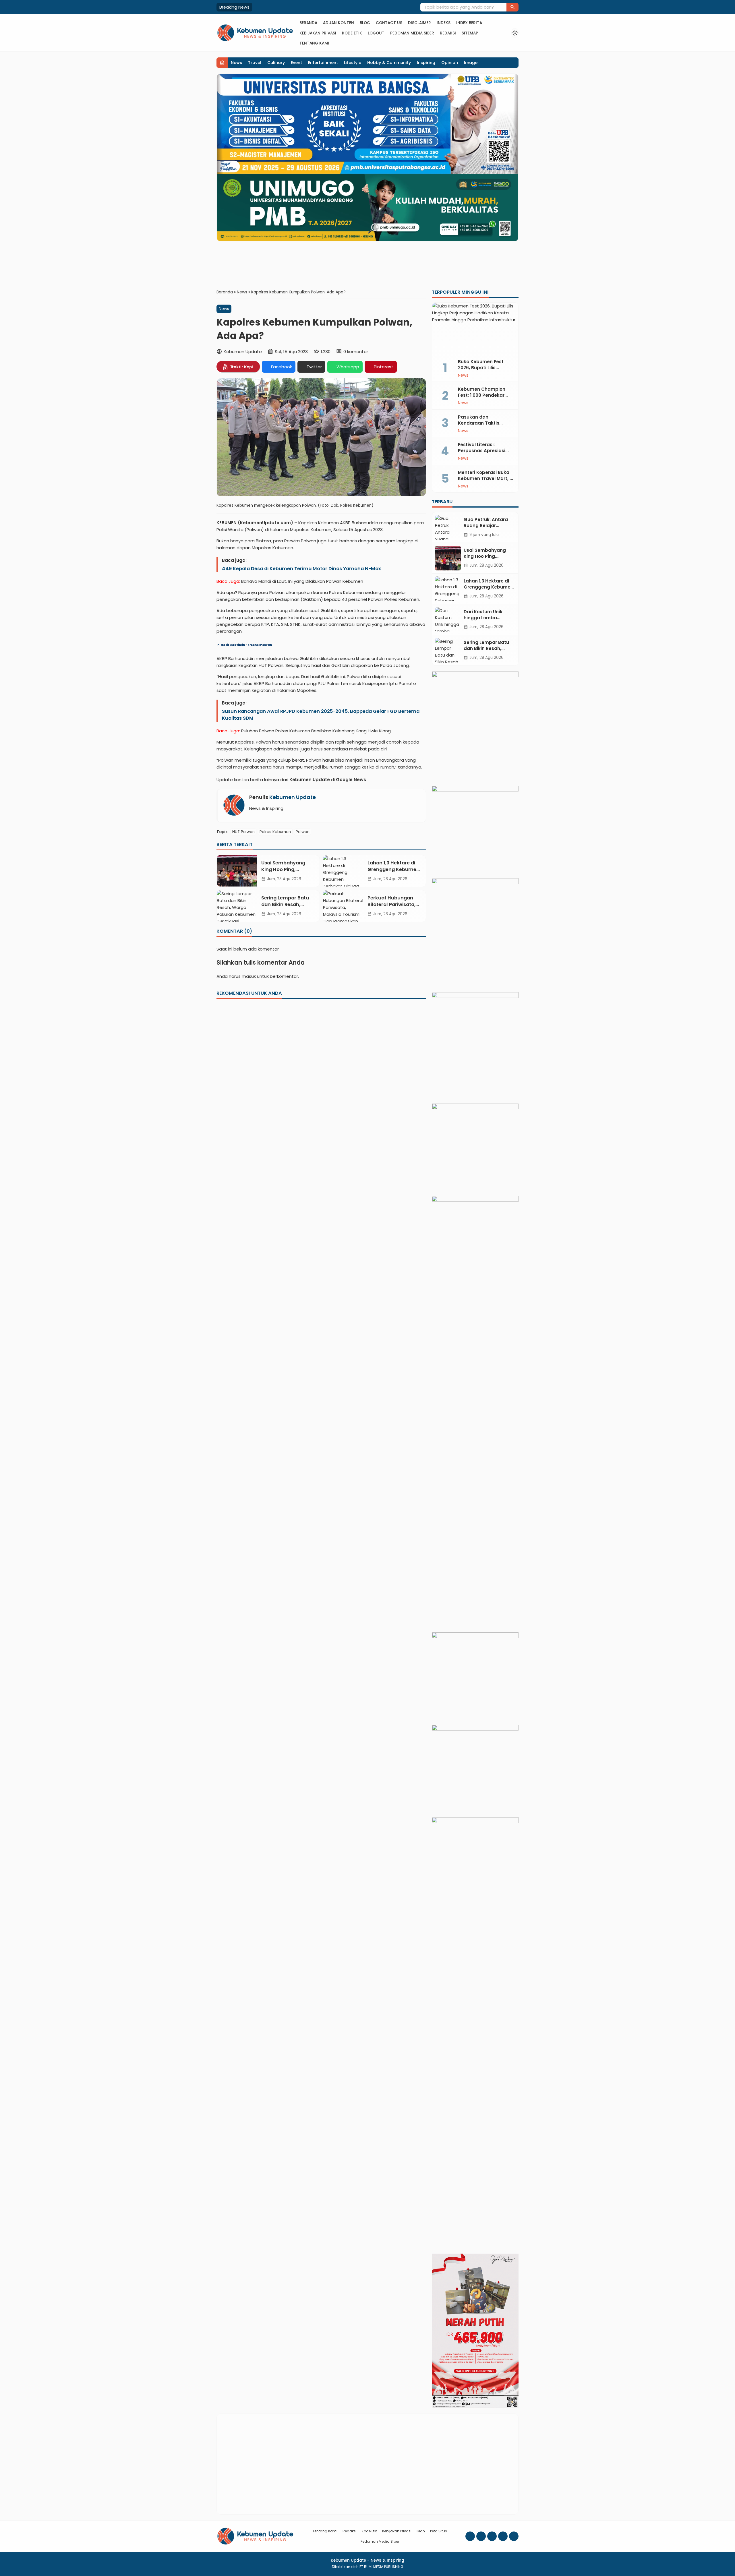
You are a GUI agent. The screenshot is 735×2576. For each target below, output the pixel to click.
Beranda (308, 23)
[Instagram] (481, 2536)
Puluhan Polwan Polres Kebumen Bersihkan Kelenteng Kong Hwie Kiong (316, 731)
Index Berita (469, 23)
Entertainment (323, 63)
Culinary (276, 63)
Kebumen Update (293, 797)
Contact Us (389, 23)
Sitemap (470, 33)
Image (471, 63)
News (236, 63)
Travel (255, 63)
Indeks (444, 23)
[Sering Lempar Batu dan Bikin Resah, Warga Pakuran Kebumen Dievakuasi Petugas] (237, 906)
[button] (512, 7)
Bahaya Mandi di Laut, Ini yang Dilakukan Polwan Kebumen (302, 581)
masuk (249, 976)
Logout (376, 33)
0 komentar (356, 351)
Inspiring (426, 63)
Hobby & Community (389, 63)
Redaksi (448, 33)
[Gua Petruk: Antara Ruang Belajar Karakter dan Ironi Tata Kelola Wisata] (448, 527)
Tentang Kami (314, 43)
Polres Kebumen (275, 832)
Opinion (450, 63)
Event (296, 63)
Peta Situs (439, 2531)
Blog (365, 23)
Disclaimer (419, 23)
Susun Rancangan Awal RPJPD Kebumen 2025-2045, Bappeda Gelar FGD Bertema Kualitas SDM (321, 715)
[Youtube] (492, 2536)
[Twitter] (503, 2536)
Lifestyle (353, 63)
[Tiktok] (514, 2536)
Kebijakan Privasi (318, 33)
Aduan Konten (339, 23)
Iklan (421, 2531)
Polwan (303, 832)
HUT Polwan (243, 832)
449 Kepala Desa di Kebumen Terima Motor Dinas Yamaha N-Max (301, 569)
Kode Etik (352, 33)
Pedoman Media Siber (412, 33)
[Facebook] (470, 2536)
